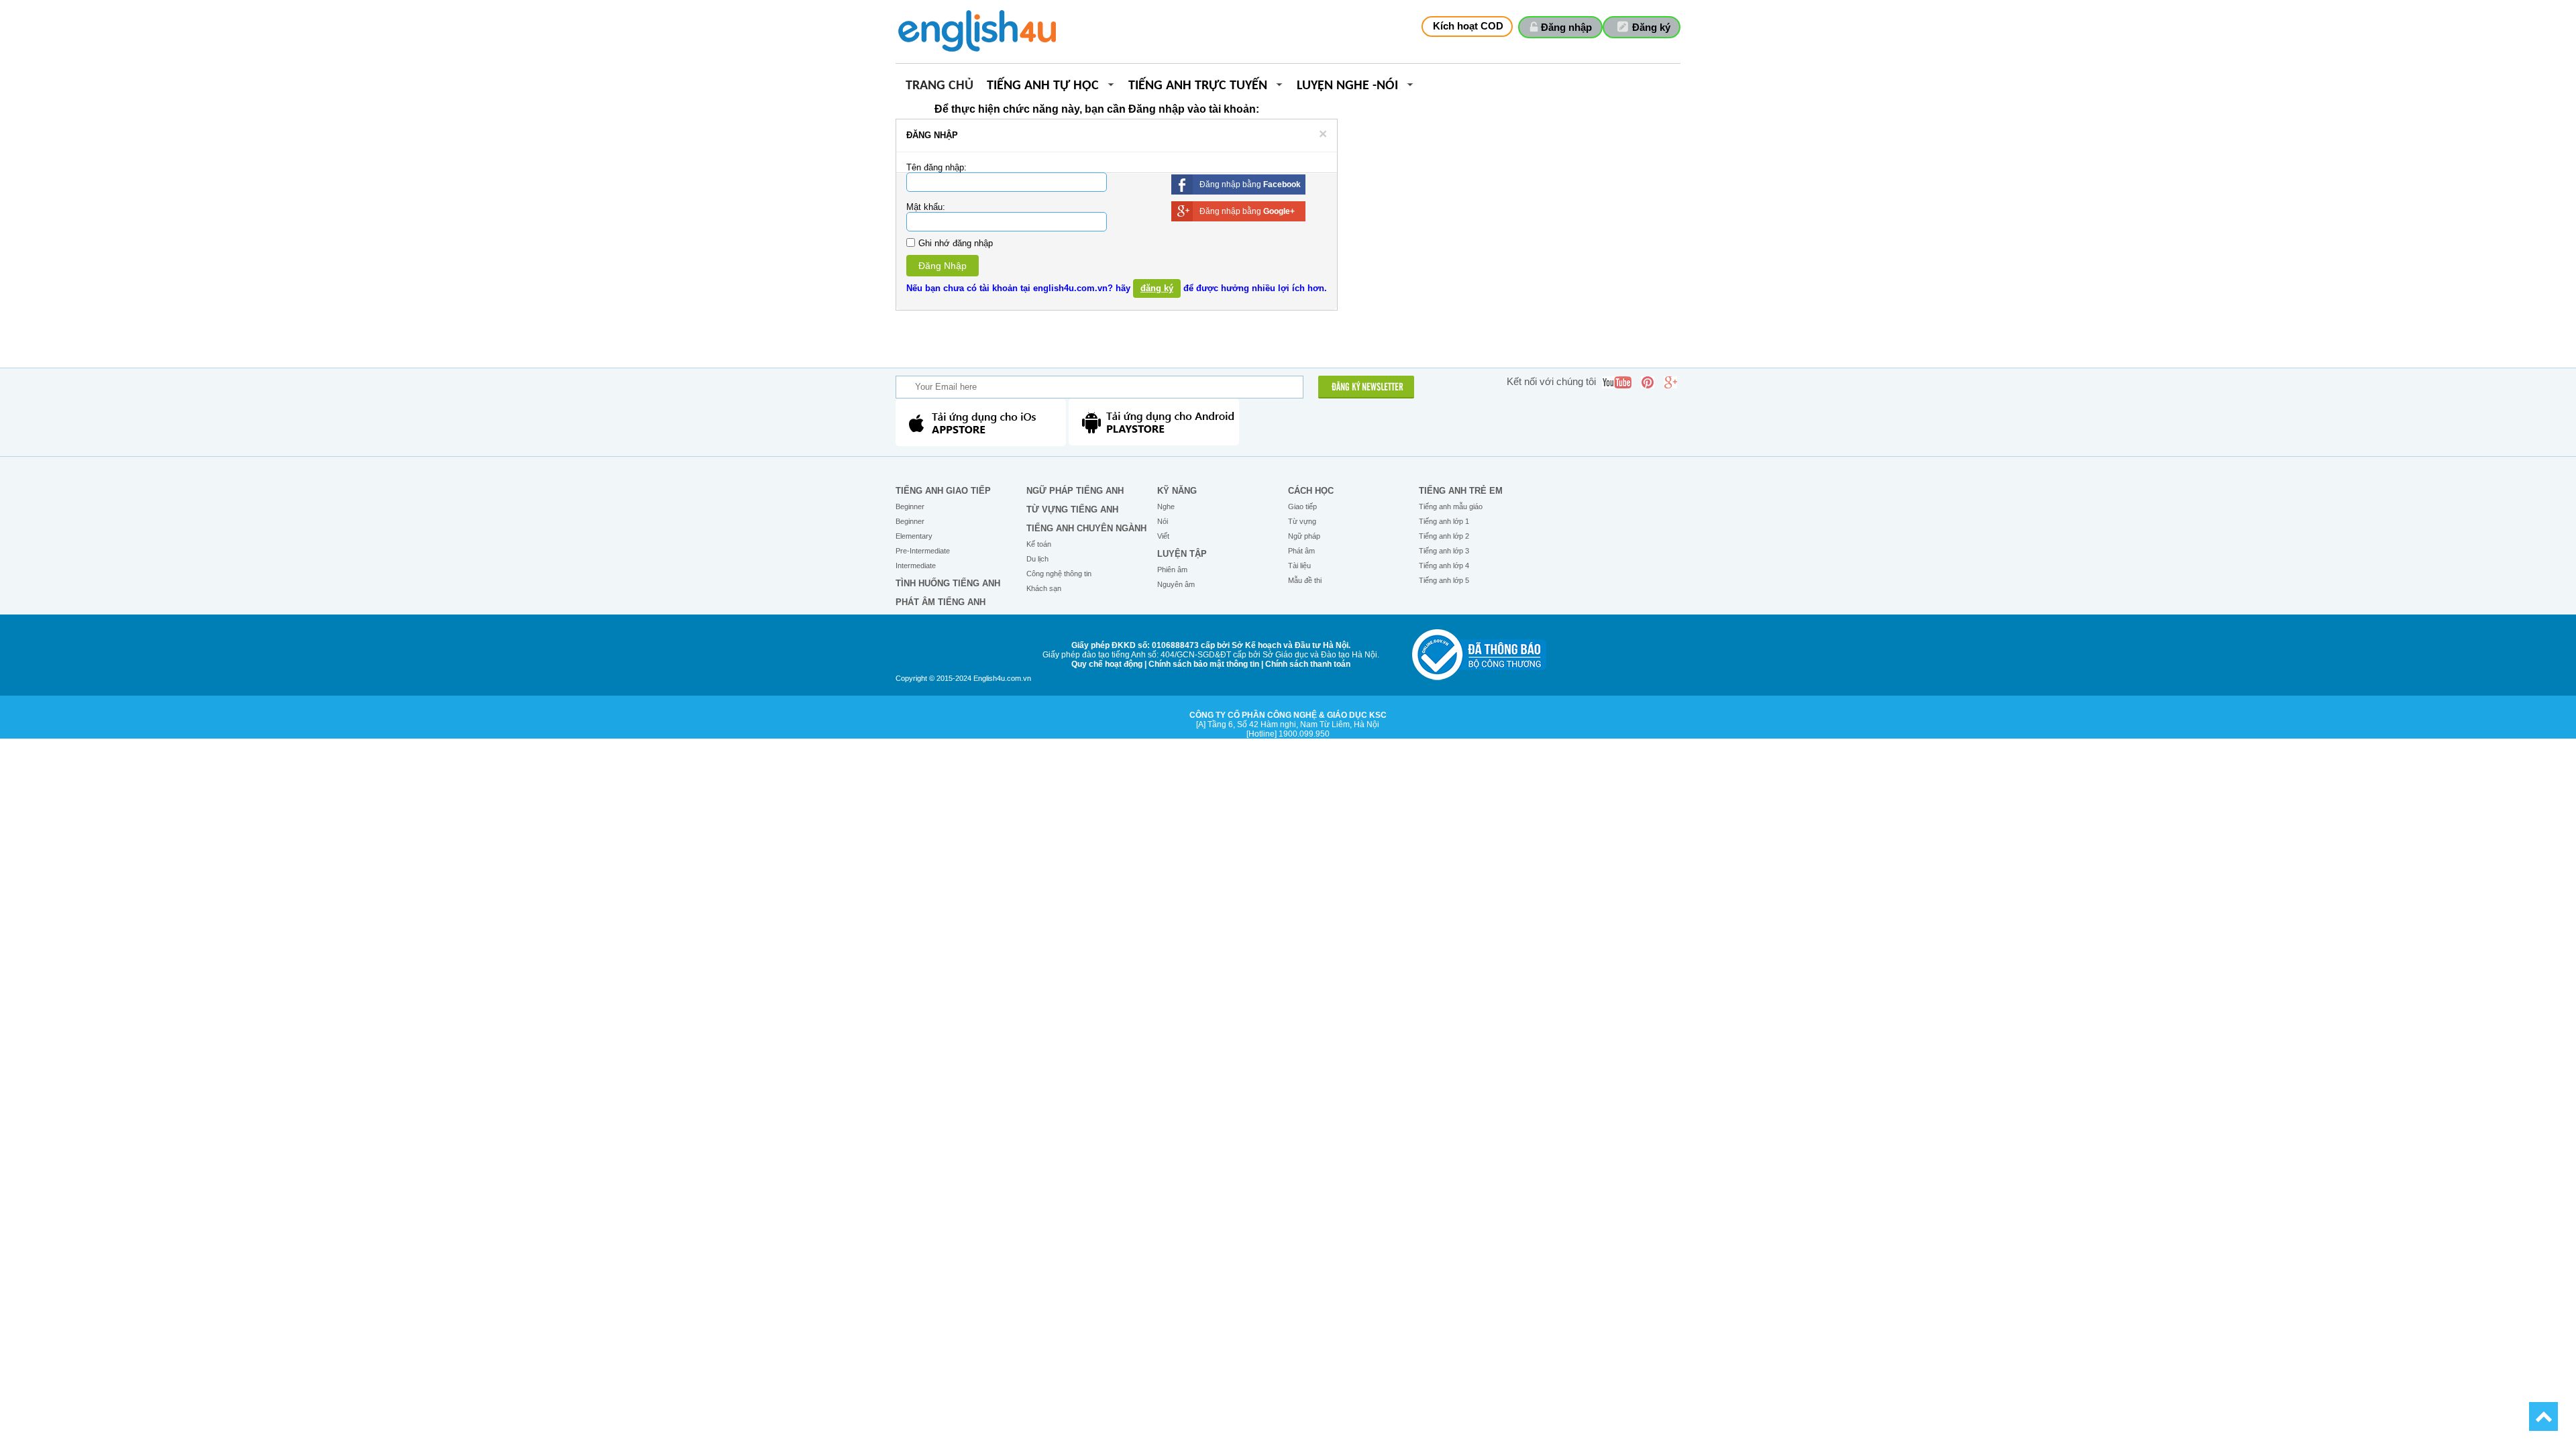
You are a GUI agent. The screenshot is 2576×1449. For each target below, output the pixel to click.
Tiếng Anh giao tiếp (943, 491)
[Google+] (1670, 382)
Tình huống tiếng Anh (948, 583)
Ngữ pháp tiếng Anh (1075, 491)
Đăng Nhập (943, 266)
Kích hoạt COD (1468, 26)
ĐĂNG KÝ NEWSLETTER (1367, 388)
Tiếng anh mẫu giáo (1451, 506)
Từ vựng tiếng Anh (1072, 509)
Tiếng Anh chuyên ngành (1086, 528)
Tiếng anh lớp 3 (1444, 551)
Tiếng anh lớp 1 (1444, 521)
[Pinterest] (1648, 382)
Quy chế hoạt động (1107, 664)
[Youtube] (1617, 382)
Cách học (1311, 491)
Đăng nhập (1566, 27)
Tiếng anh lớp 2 (1444, 536)
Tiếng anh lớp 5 (1444, 580)
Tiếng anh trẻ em (1461, 491)
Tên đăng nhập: (936, 167)
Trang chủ (940, 86)
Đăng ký (1651, 27)
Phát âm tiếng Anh (941, 602)
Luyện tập (1182, 554)
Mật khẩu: (926, 207)
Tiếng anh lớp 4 (1444, 566)
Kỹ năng (1177, 491)
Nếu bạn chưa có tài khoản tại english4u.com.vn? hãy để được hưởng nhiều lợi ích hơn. (1117, 288)
